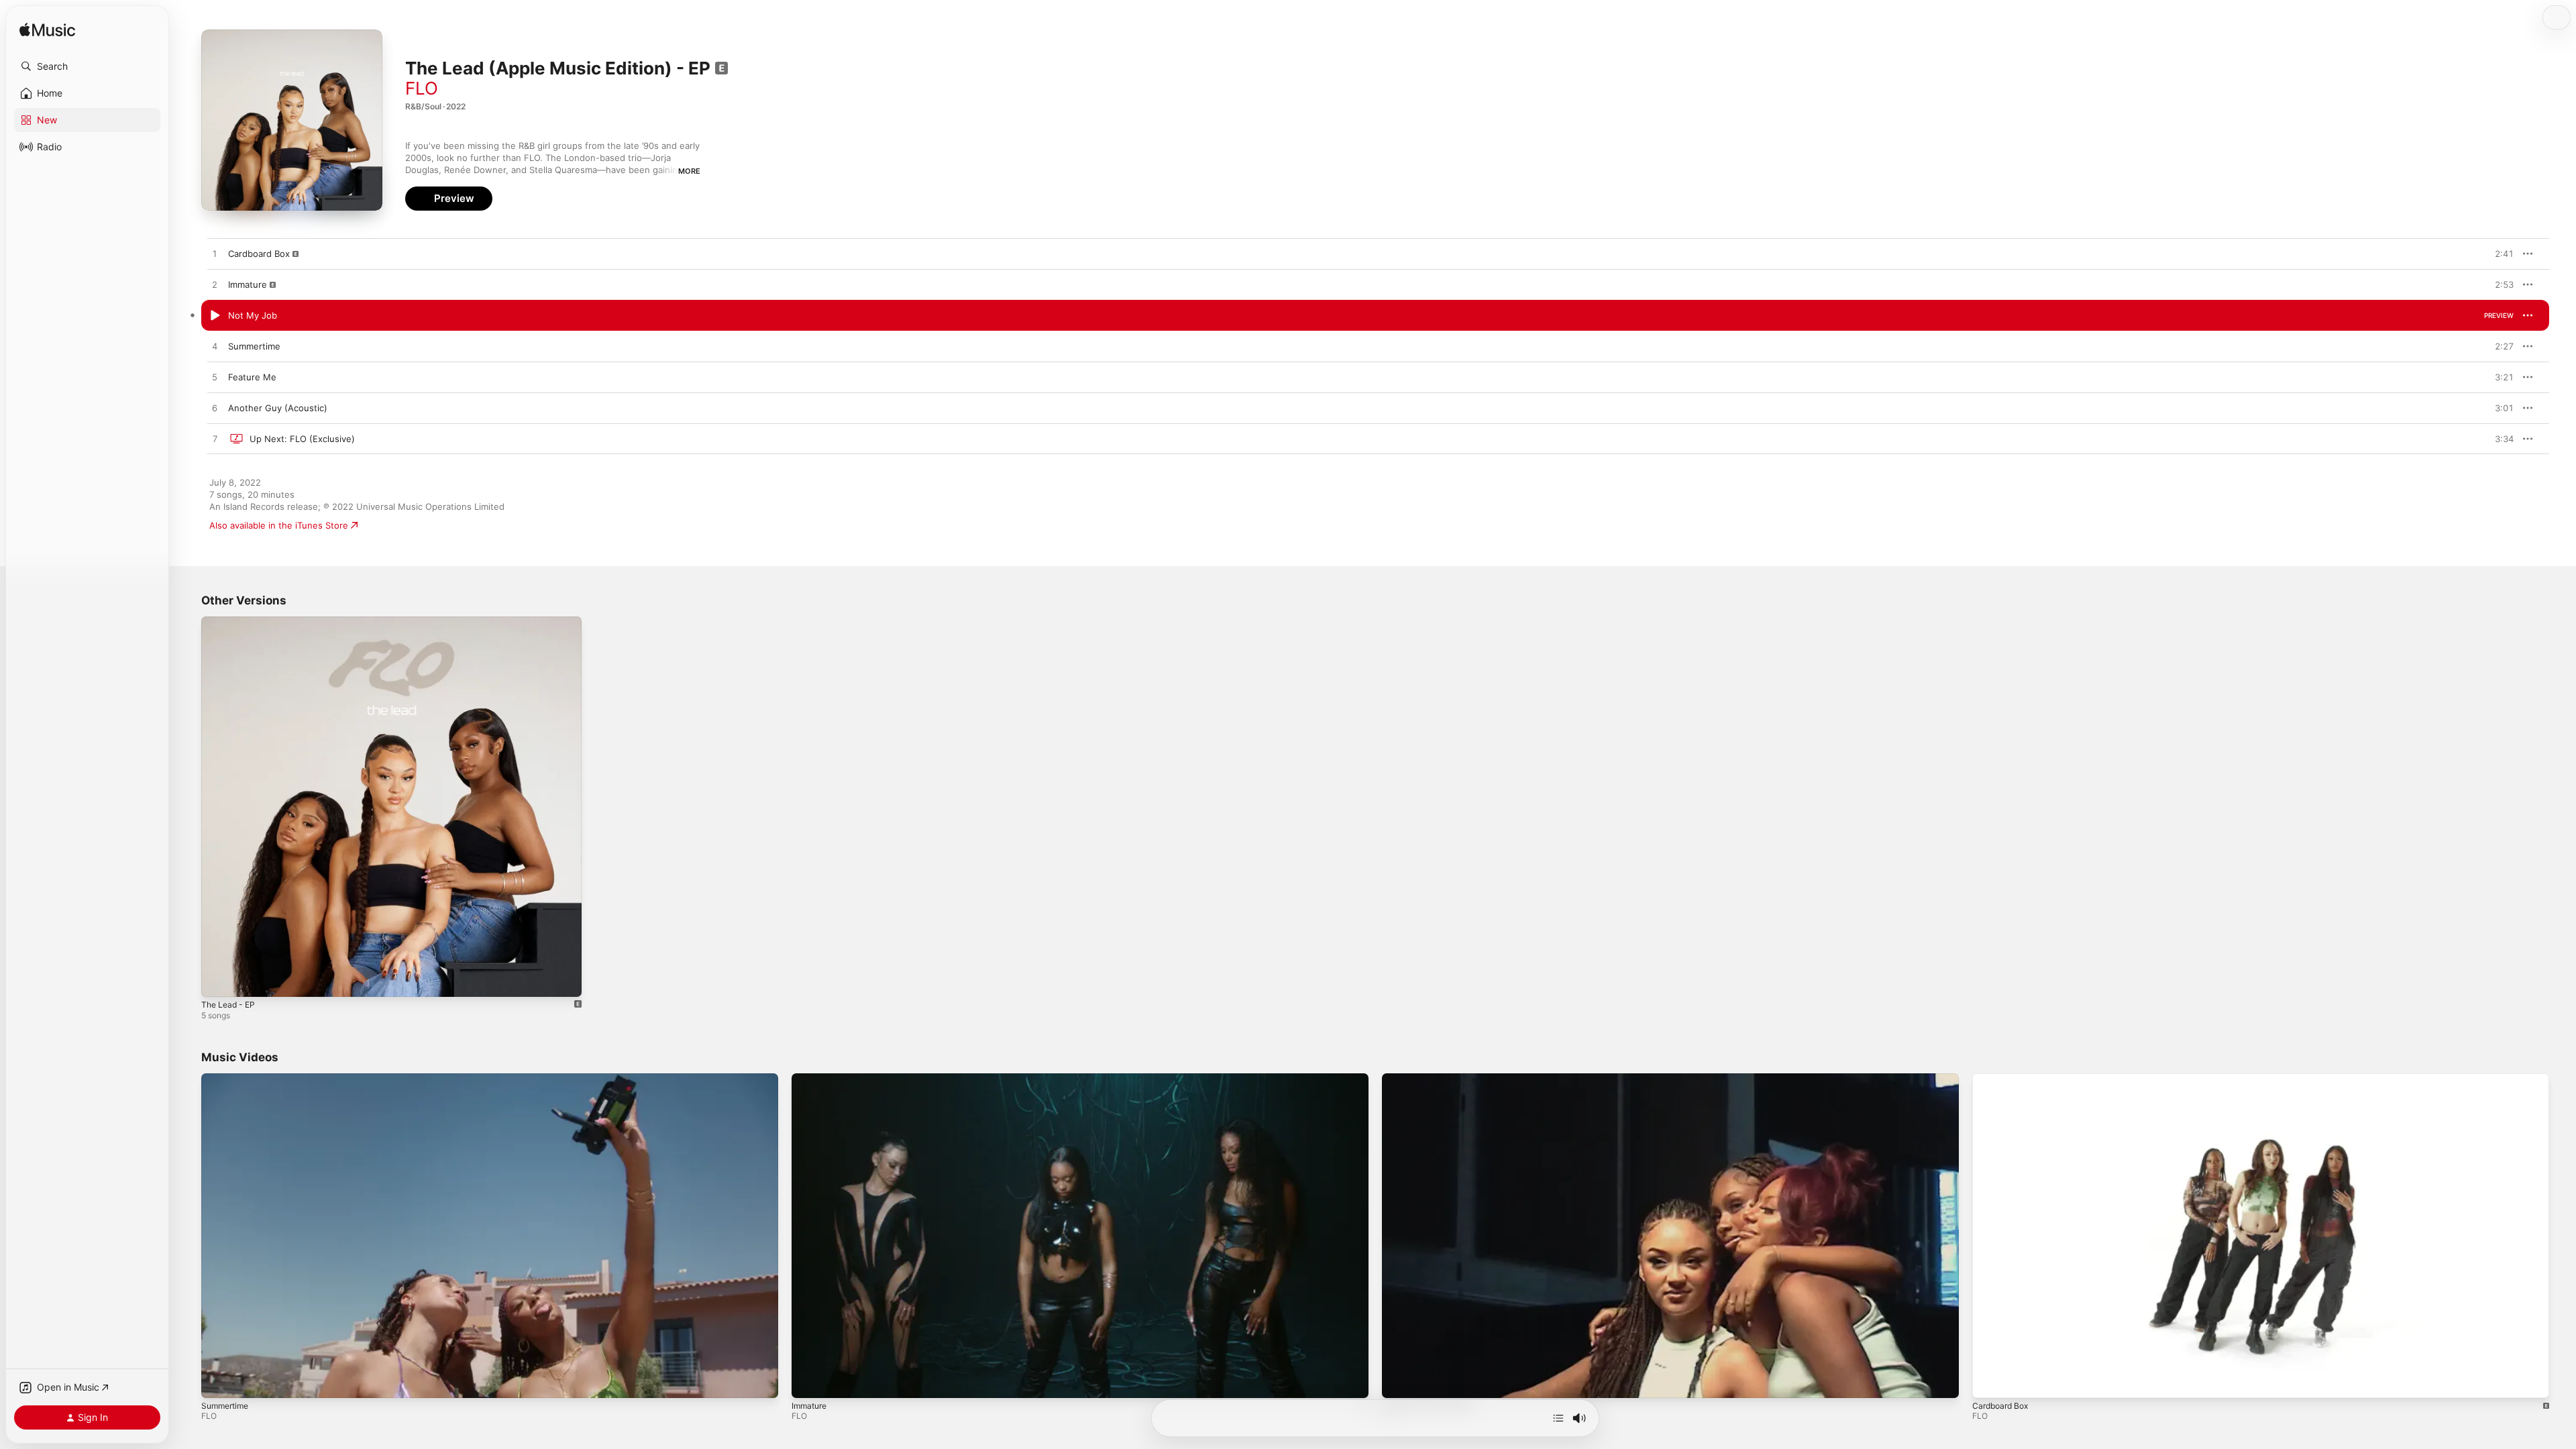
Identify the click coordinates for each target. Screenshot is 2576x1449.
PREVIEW (2499, 254)
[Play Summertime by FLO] (215, 347)
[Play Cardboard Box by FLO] (215, 254)
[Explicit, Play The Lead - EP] (218, 980)
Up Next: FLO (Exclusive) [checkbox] (302, 439)
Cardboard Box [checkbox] (259, 254)
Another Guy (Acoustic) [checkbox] (278, 408)
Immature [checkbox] (248, 284)
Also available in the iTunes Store (279, 525)
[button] (87, 66)
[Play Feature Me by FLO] (215, 378)
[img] (47, 31)
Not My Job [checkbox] (253, 315)
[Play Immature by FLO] (215, 285)
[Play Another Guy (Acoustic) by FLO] (215, 409)
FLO (422, 88)
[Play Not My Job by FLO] (215, 316)
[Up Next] (1558, 1418)
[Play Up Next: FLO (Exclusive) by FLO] (215, 439)
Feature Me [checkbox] (252, 377)
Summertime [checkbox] (254, 346)
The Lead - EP (231, 622)
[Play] (218, 1381)
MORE (689, 171)
